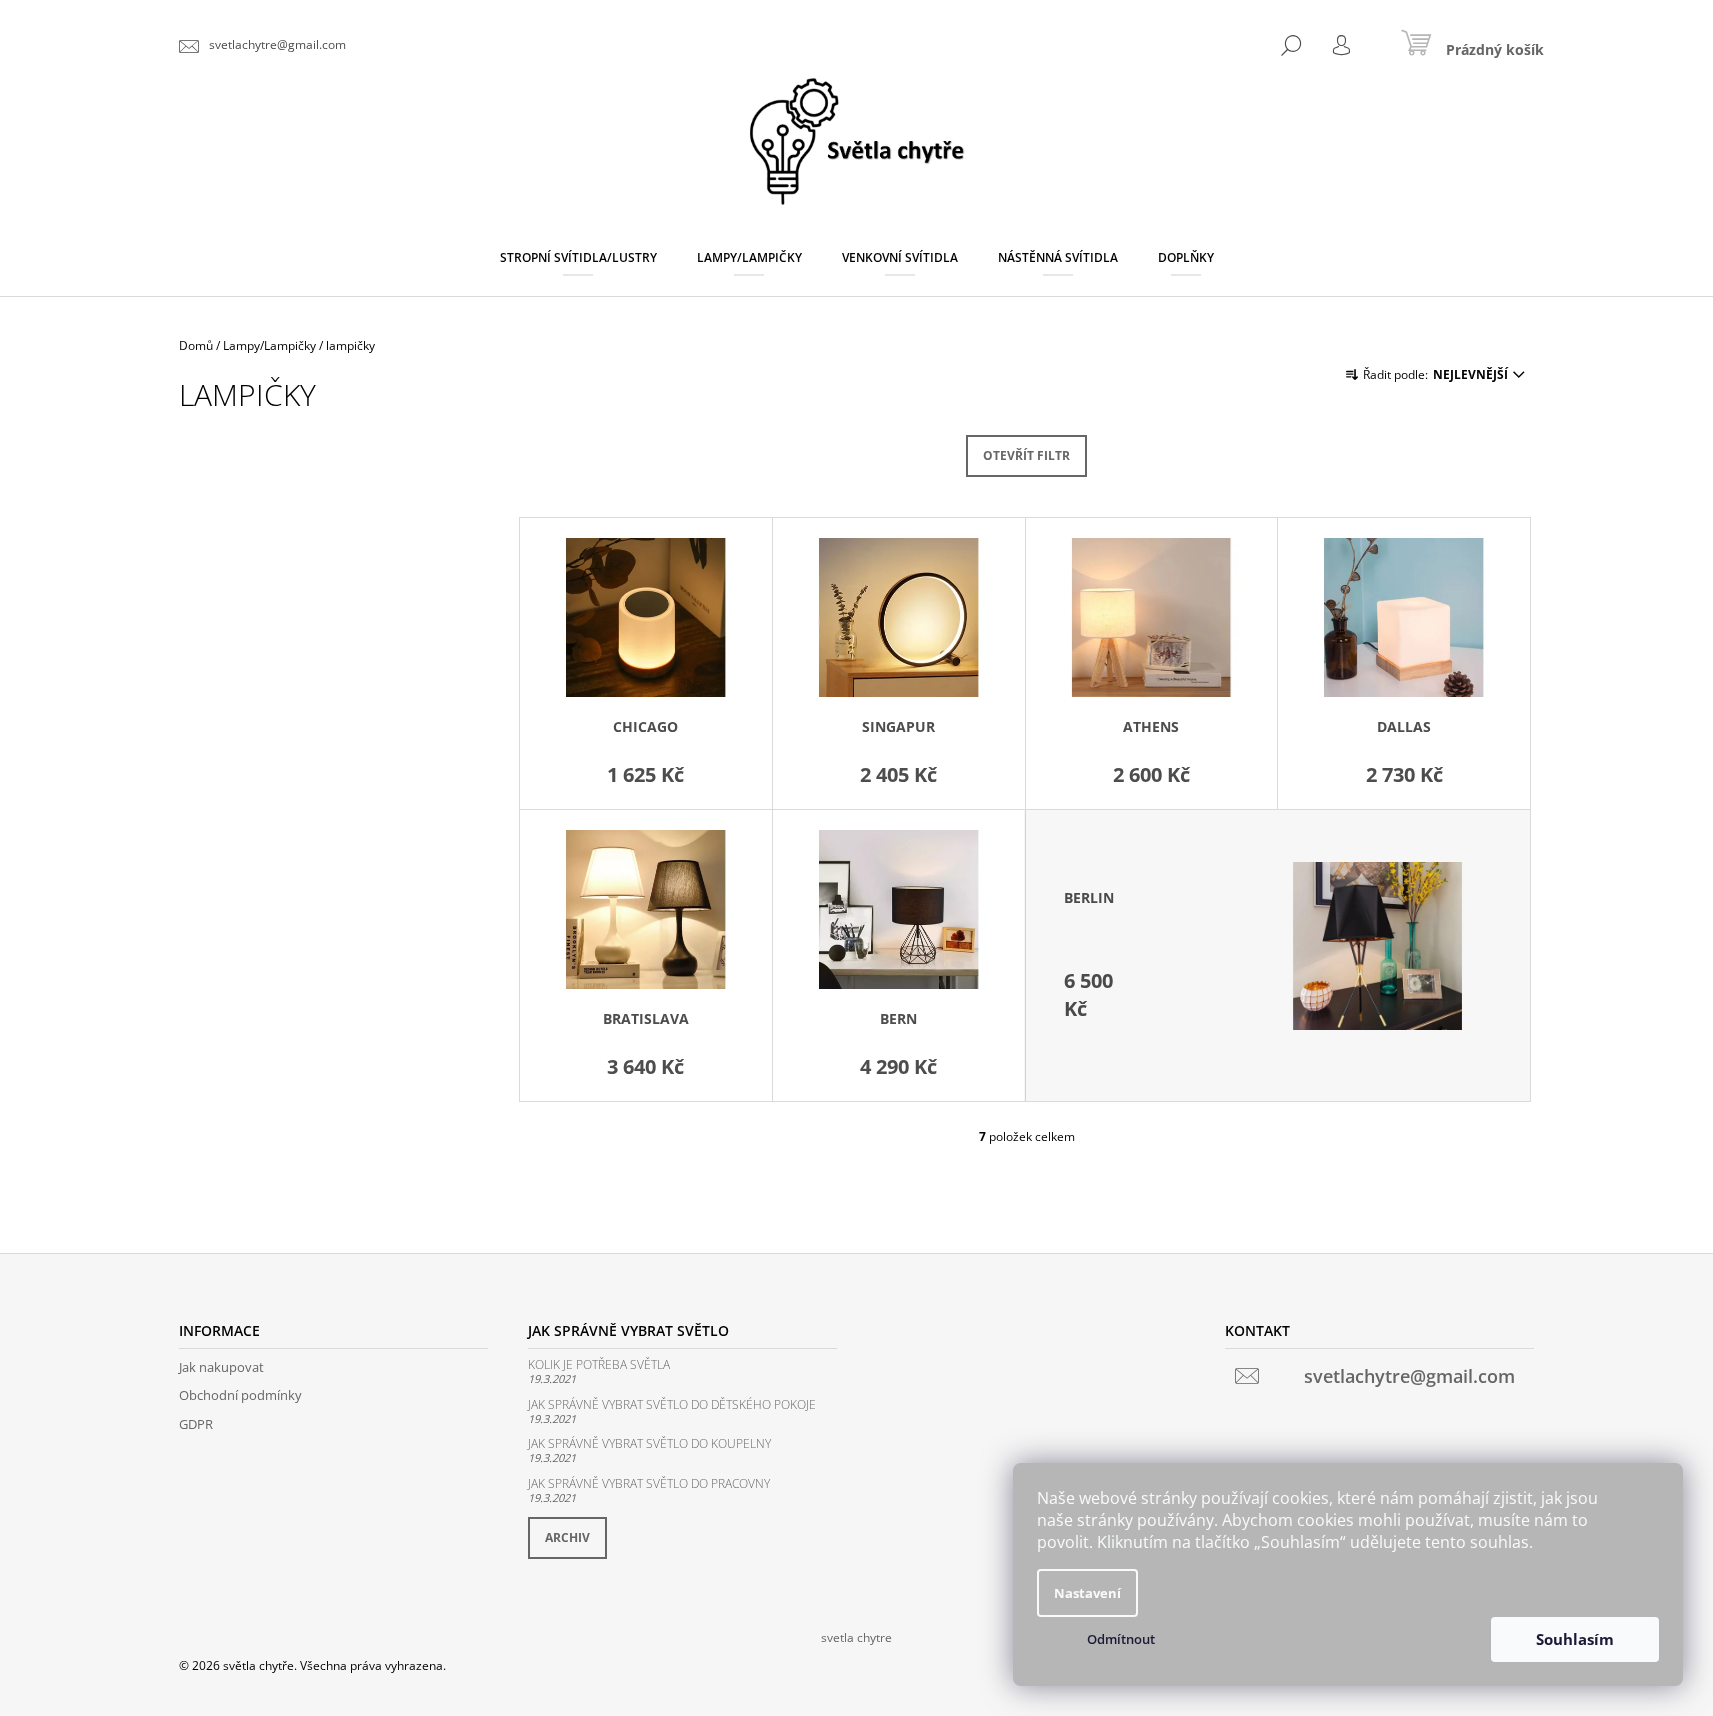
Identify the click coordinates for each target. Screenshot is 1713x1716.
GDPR (196, 1424)
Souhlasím (1575, 1639)
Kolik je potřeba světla (599, 1364)
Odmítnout (1121, 1639)
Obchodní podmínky (240, 1395)
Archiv (567, 1537)
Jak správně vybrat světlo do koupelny (649, 1443)
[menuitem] (578, 258)
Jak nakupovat (221, 1367)
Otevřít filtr (1026, 455)
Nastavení (1087, 1593)
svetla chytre (856, 1637)
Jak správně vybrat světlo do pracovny (649, 1483)
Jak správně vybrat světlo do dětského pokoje (672, 1404)
